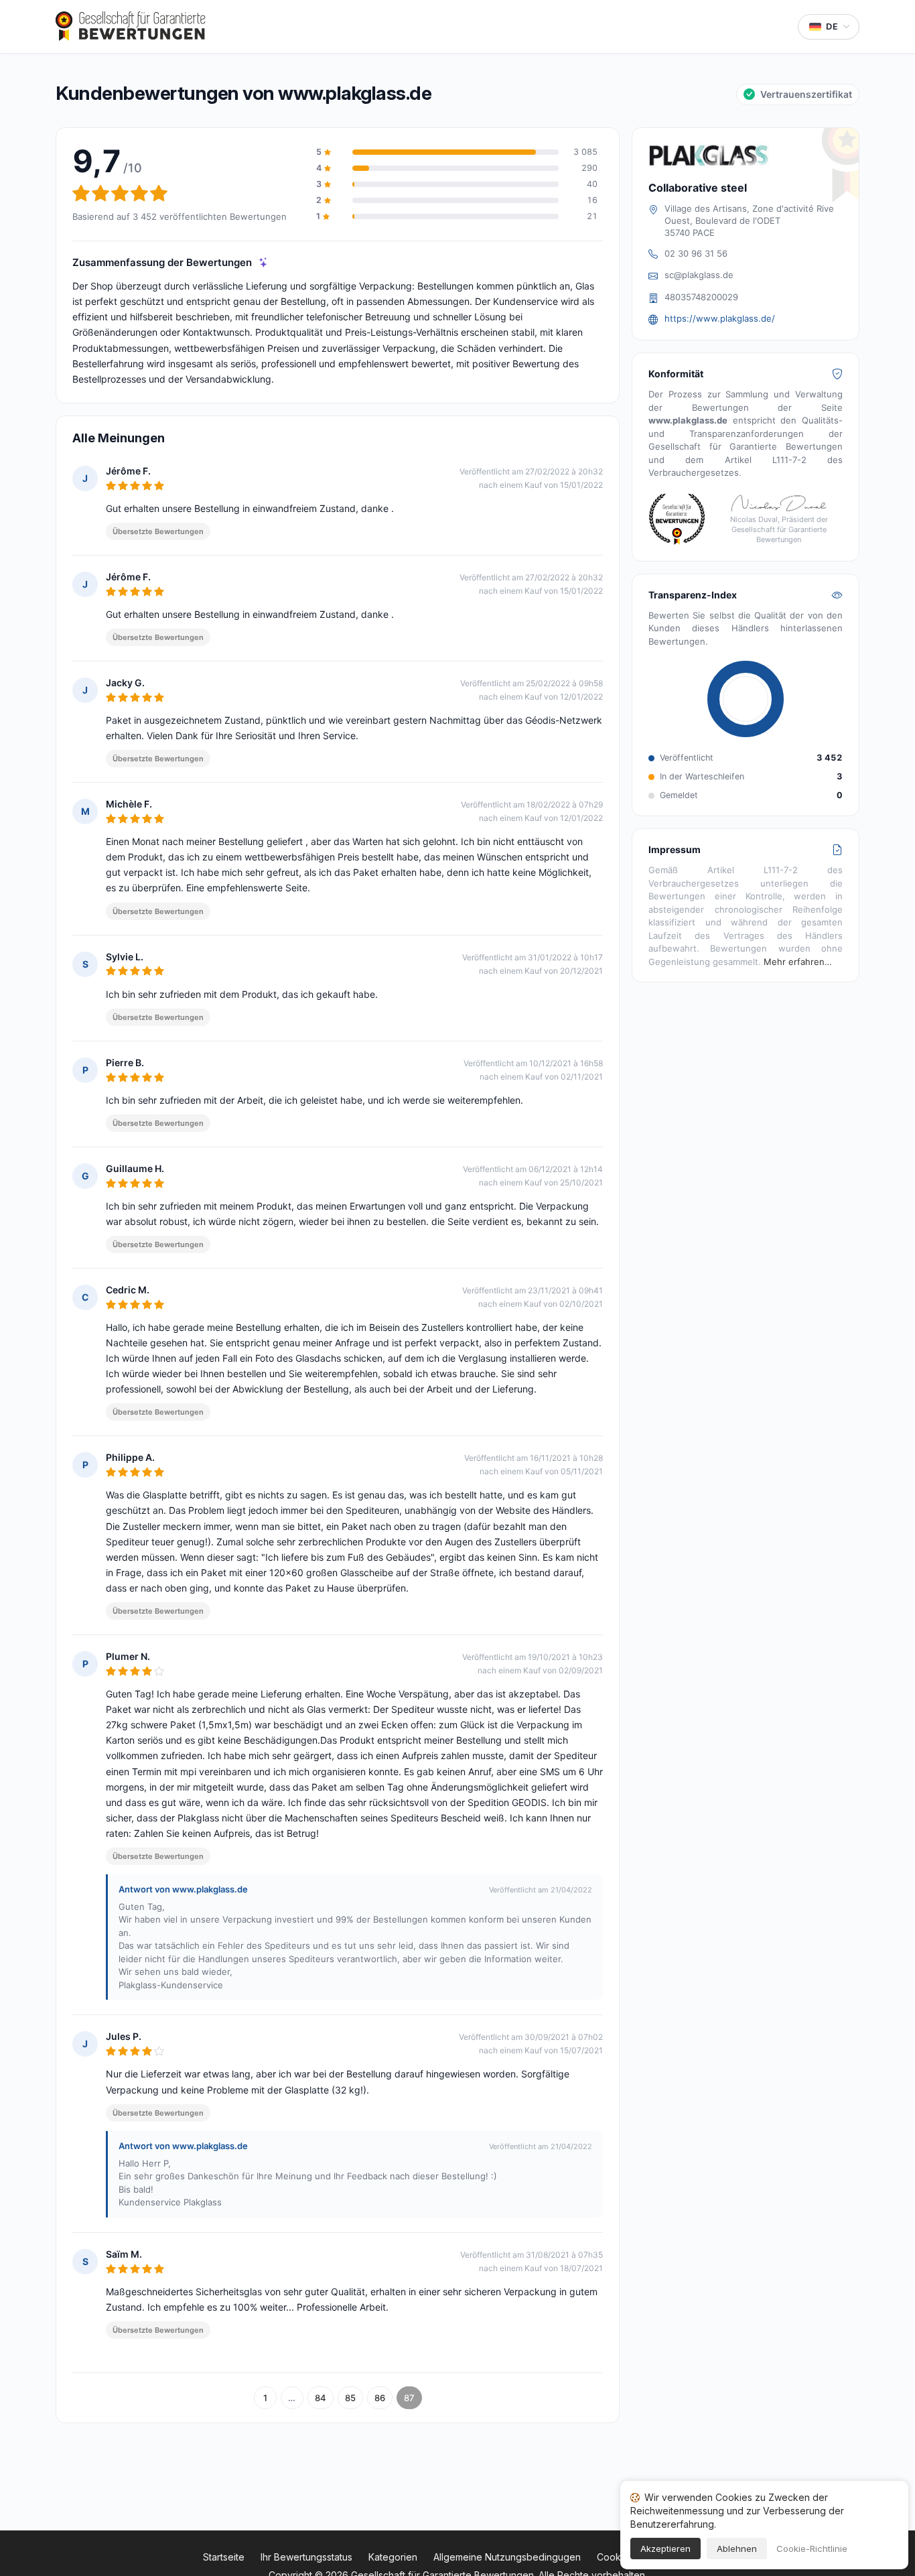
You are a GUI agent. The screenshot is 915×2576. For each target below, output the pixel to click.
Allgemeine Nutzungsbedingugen (507, 2557)
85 (350, 2398)
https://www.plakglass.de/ (720, 318)
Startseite (224, 2557)
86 (380, 2398)
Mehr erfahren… (798, 962)
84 (321, 2398)
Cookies (615, 2557)
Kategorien (393, 2557)
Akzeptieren (665, 2549)
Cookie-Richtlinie (812, 2549)
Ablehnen (737, 2549)
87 (409, 2398)
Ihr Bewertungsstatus (306, 2557)
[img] (264, 262)
